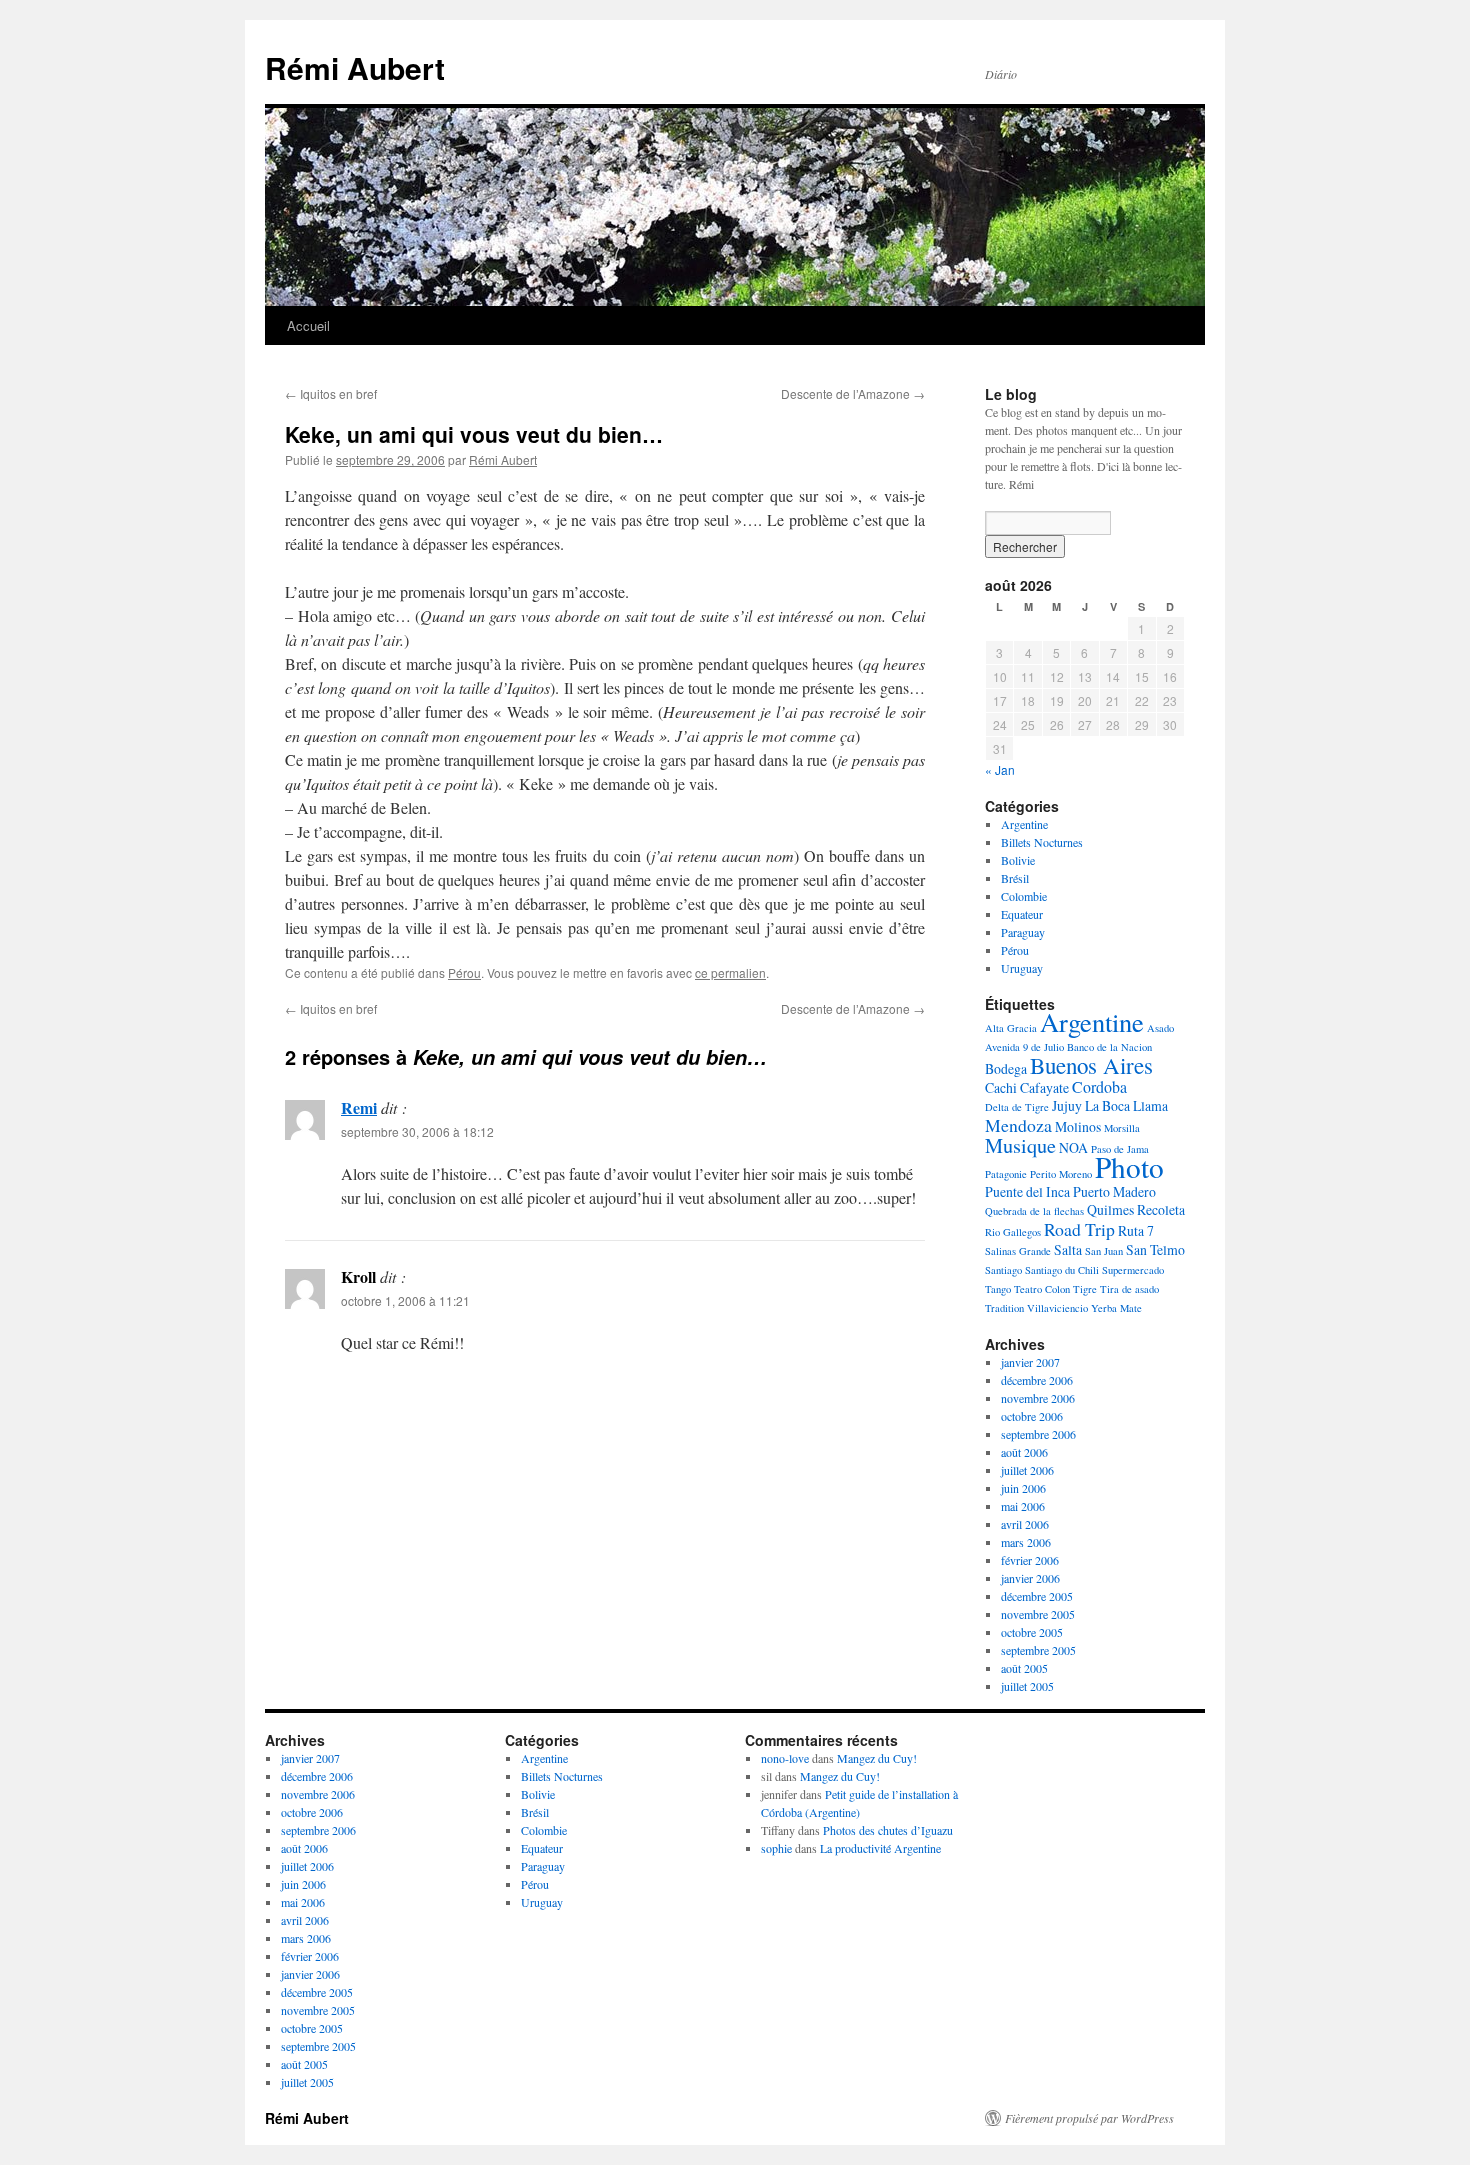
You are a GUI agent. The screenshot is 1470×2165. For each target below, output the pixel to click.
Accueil (308, 325)
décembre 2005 (1037, 1596)
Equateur (1022, 914)
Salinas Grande (1018, 1251)
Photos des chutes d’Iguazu (888, 1830)
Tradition (1004, 1308)
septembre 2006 (1038, 1434)
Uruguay (1022, 968)
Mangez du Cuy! (877, 1758)
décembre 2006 (1037, 1380)
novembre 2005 (1038, 1614)
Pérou (464, 972)
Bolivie (1018, 860)
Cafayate (1044, 1087)
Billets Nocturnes (1042, 842)
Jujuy (1067, 1105)
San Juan (1104, 1251)
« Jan (1000, 769)
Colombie (1024, 896)
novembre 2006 (1038, 1398)
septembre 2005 (1038, 1650)
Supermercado (1133, 1270)
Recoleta (1161, 1209)
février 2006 (1030, 1560)
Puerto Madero (1114, 1191)
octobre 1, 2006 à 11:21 (405, 1300)
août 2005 (1024, 1668)
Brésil (1015, 878)
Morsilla (1122, 1128)
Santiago (1003, 1270)
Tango (998, 1289)
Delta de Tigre (1017, 1107)
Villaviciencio (1057, 1308)
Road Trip (1079, 1229)
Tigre (1085, 1289)
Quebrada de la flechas (1034, 1211)
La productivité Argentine (880, 1848)
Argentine (1024, 824)
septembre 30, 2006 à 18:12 (417, 1131)
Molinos (1078, 1126)
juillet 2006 (1027, 1470)
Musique (1020, 1145)
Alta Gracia (1011, 1028)
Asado (1160, 1028)
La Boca (1107, 1105)
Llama (1150, 1105)
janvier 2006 (1030, 1578)
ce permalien (730, 972)
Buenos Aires (1091, 1065)
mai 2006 (1023, 1506)
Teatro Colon (1042, 1289)
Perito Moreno (1061, 1174)
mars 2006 (1026, 1542)
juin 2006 (1023, 1488)
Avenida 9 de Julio (1024, 1047)
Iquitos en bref (331, 393)
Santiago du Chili (1062, 1270)
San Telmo (1155, 1249)
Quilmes (1110, 1209)
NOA (1073, 1147)
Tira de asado (1129, 1289)
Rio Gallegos (1013, 1232)
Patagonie (1006, 1174)
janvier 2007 (1030, 1362)
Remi (359, 1107)
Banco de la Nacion (1109, 1047)
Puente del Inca (1027, 1191)
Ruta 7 (1136, 1230)
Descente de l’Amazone (853, 393)
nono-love (785, 1758)
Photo (1129, 1166)
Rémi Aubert (355, 67)
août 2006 (1024, 1452)
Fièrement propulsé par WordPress (1089, 2118)
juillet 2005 (1027, 1686)
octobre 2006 (1032, 1416)
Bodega (1006, 1068)
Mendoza (1018, 1125)
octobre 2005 (1032, 1632)
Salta (1068, 1249)
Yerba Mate (1116, 1308)
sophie (776, 1848)
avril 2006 (1025, 1524)
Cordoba (1099, 1086)
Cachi (1001, 1087)
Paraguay (1023, 932)
